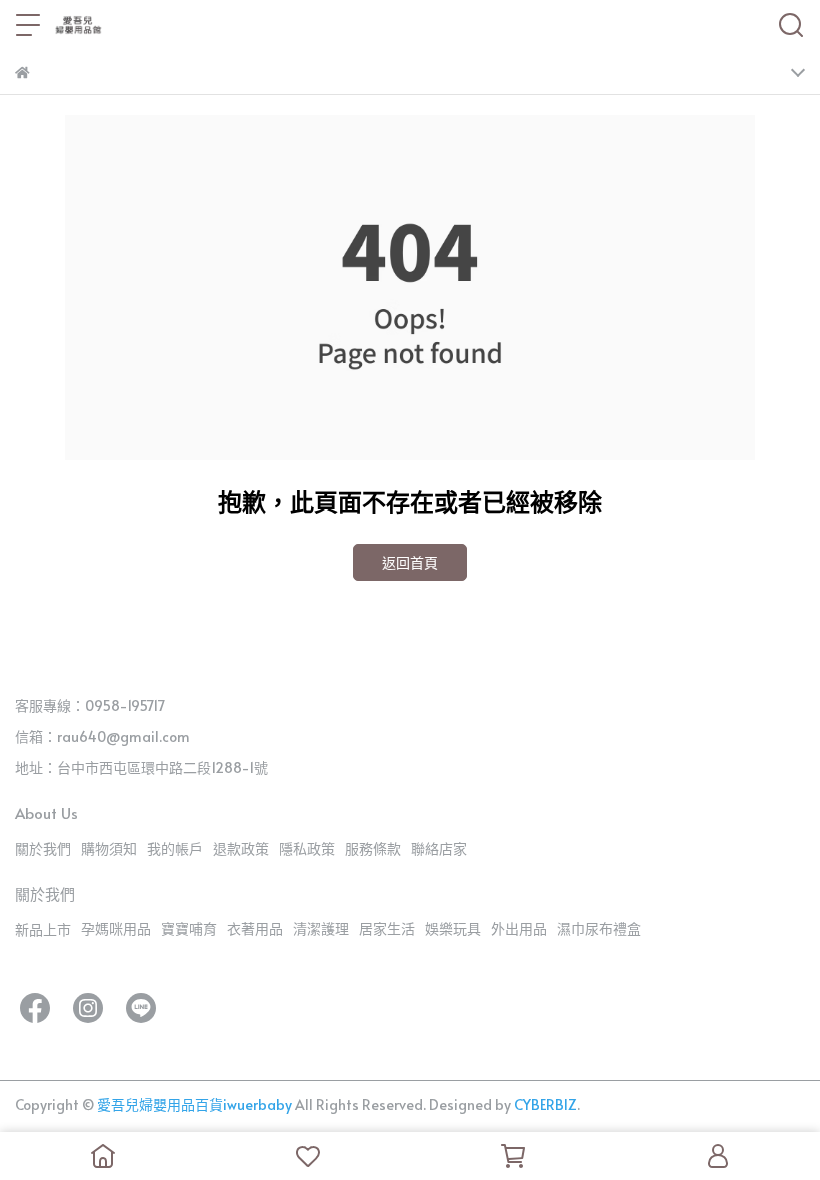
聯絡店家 (439, 848)
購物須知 (109, 848)
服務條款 (373, 848)
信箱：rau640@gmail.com (102, 736)
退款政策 (241, 848)
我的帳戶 (175, 848)
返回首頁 (410, 562)
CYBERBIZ (545, 1104)
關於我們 (43, 848)
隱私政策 (307, 848)
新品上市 (43, 929)
